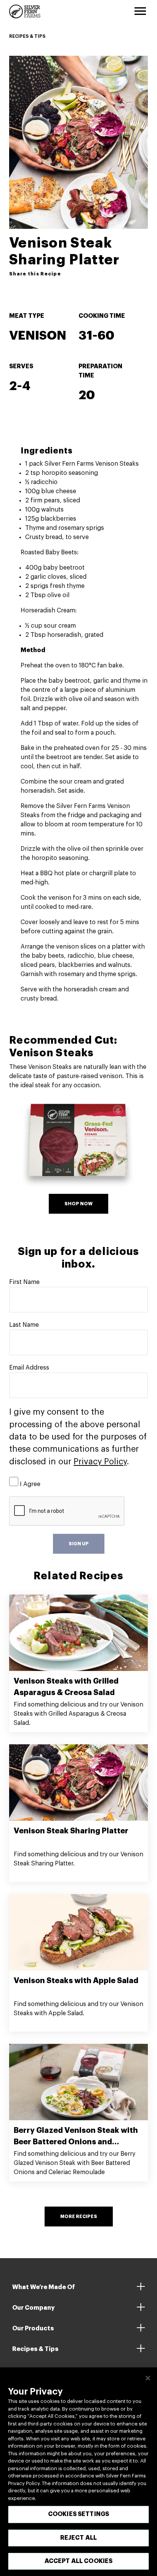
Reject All (79, 2538)
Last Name (24, 1325)
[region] (78, 2472)
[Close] (148, 2378)
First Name (24, 1282)
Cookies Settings (79, 2514)
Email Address (29, 1368)
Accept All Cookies (79, 2561)
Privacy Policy (100, 1462)
